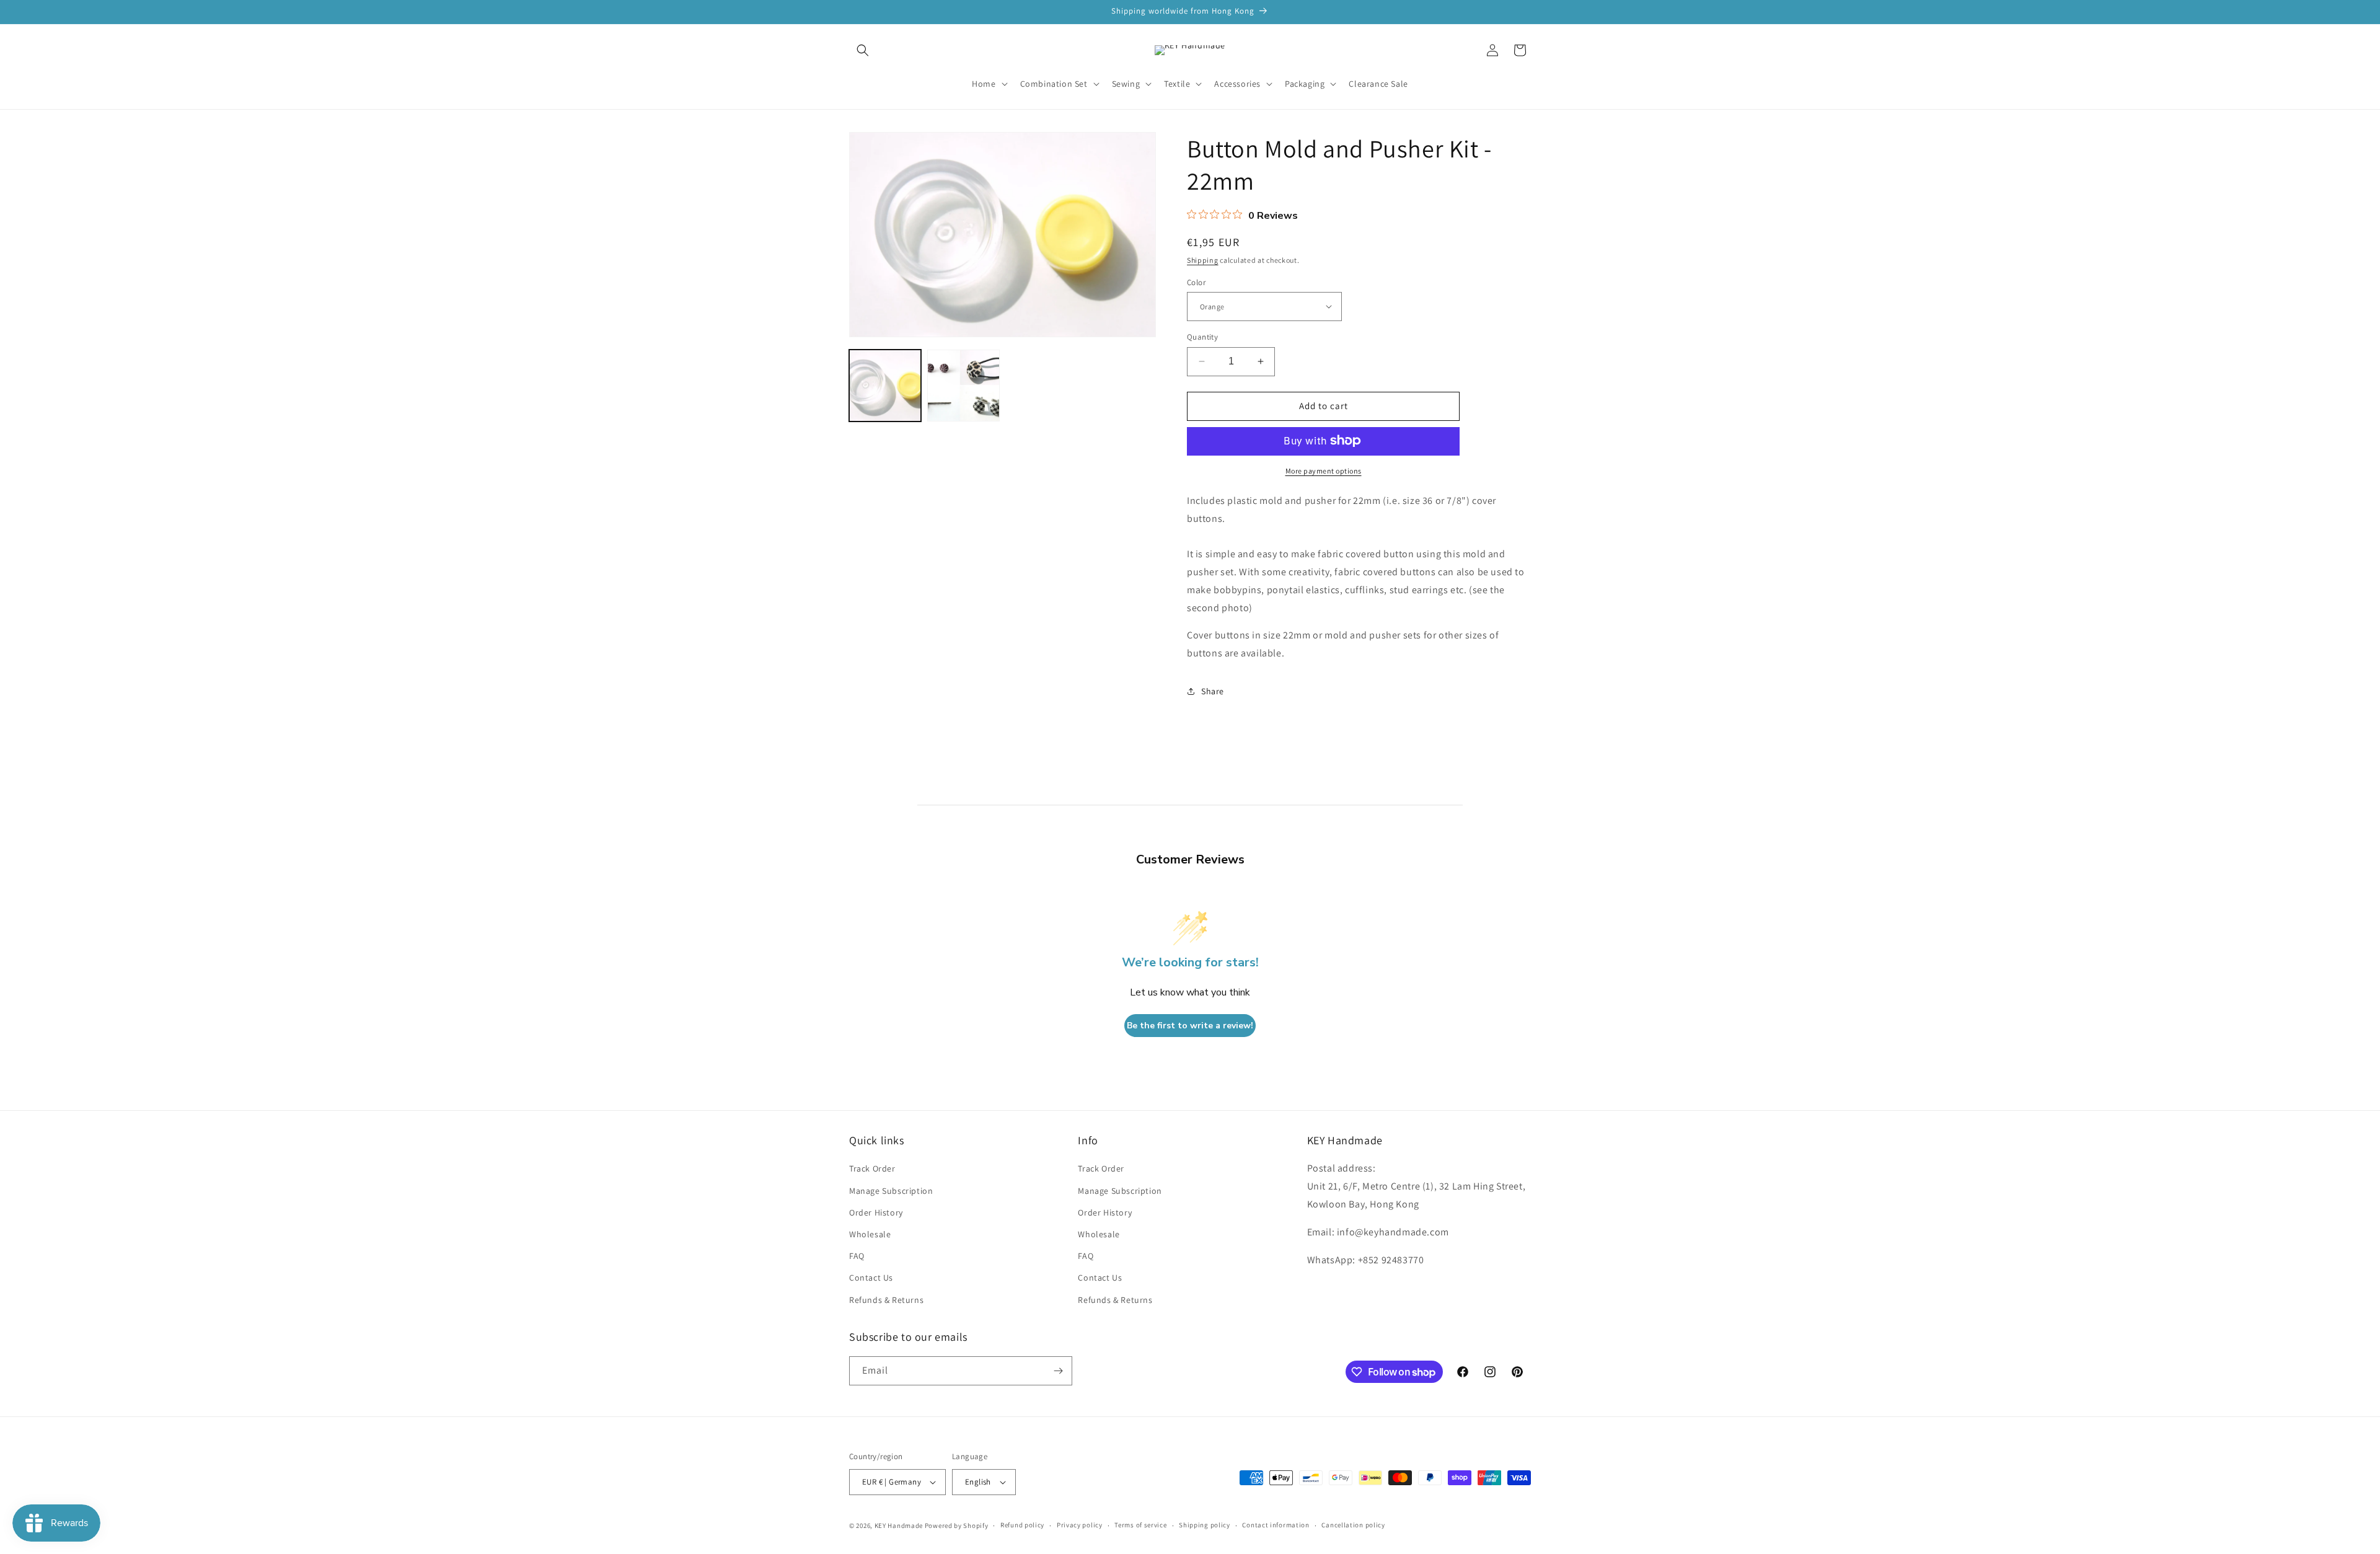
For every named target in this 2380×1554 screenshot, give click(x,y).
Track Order (872, 1169)
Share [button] (1213, 691)
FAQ (857, 1256)
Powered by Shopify (957, 1525)
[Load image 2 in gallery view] (963, 386)
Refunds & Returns (886, 1300)
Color (1196, 282)
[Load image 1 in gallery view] (885, 386)
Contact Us (871, 1278)
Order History (876, 1212)
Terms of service (1140, 1525)
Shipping (1203, 260)
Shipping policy (1205, 1525)
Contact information (1276, 1525)
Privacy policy (1080, 1525)
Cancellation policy (1353, 1525)
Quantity (1202, 337)
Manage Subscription (891, 1191)
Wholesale (870, 1234)
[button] (863, 50)
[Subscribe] (1058, 1371)
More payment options (1324, 470)
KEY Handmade (899, 1525)
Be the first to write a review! (1190, 1026)
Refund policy (1022, 1525)
